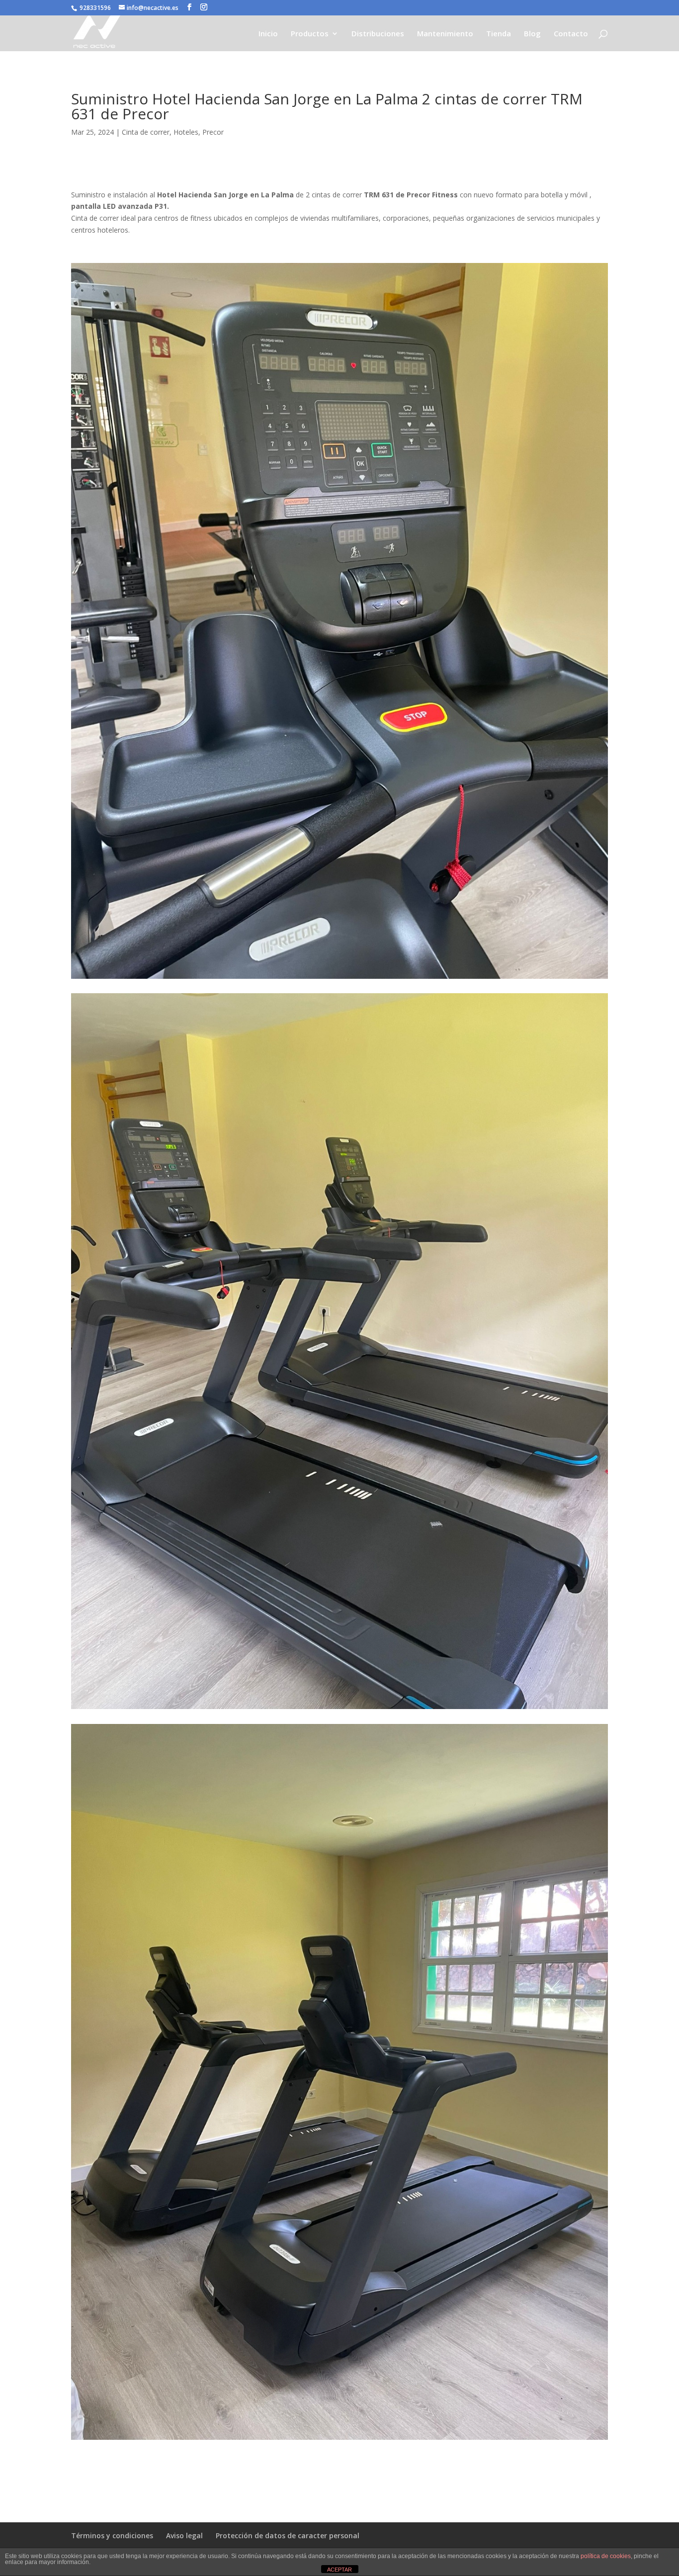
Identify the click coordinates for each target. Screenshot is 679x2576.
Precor (213, 132)
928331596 (95, 8)
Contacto (571, 34)
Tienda (499, 34)
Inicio (268, 34)
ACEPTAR (339, 2570)
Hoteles (186, 132)
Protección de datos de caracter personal (288, 2535)
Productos (310, 34)
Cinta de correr (146, 132)
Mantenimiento (445, 34)
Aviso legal (184, 2535)
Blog (532, 34)
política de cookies (606, 2556)
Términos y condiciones (112, 2535)
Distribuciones (378, 34)
